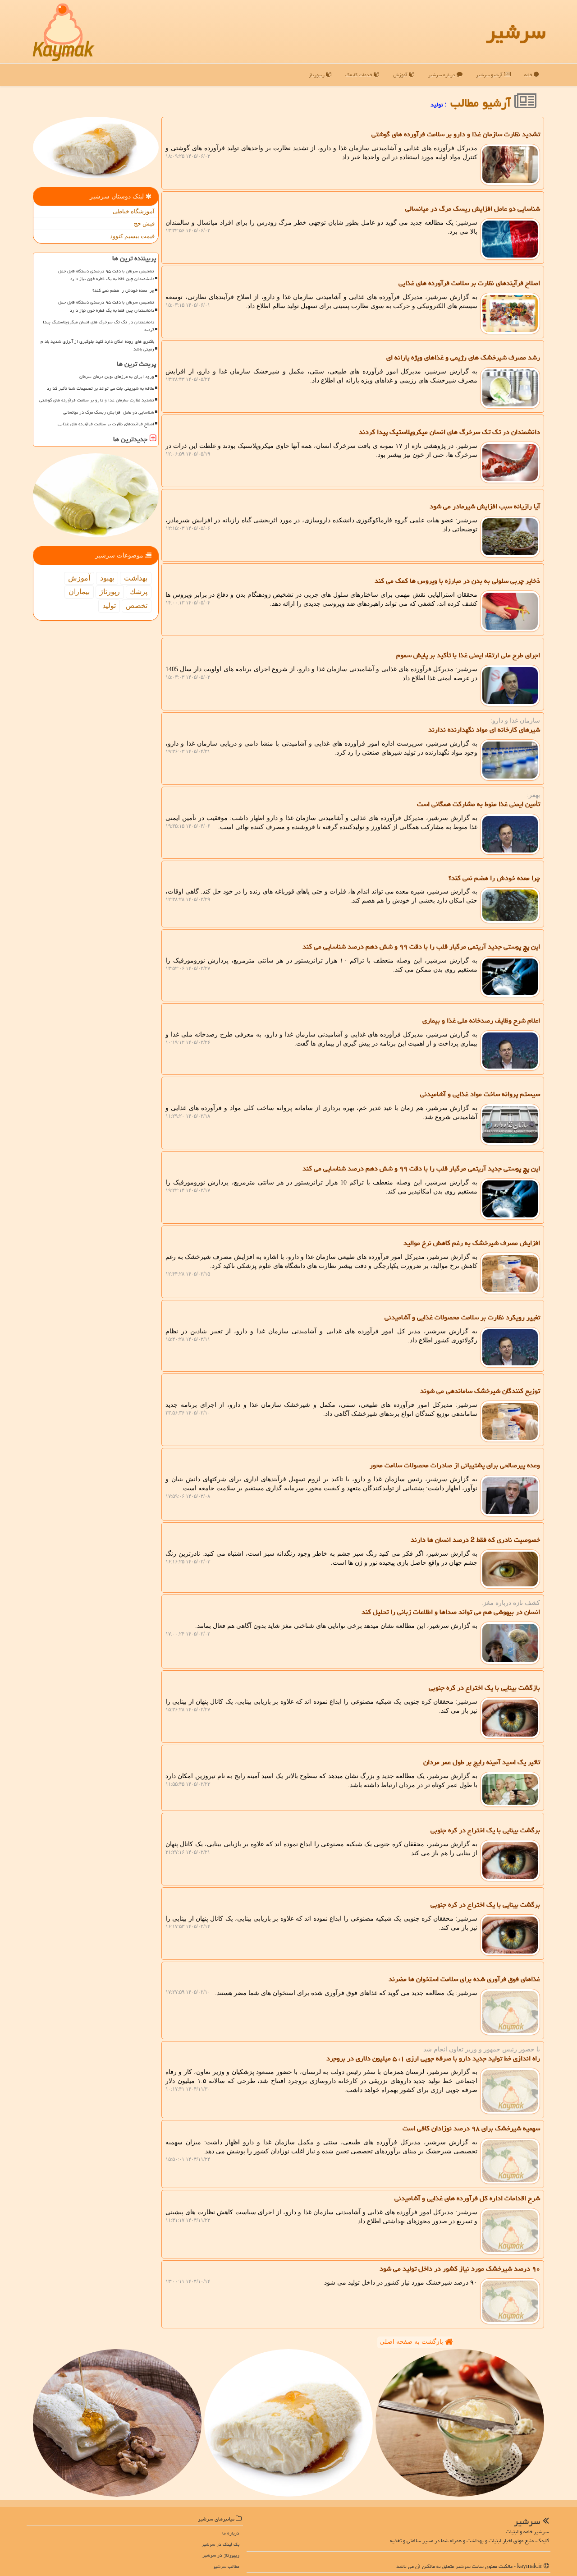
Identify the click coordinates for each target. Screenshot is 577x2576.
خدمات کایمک (359, 75)
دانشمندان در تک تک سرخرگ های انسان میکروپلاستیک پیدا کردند (98, 326)
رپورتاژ (110, 592)
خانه (529, 75)
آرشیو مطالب (482, 103)
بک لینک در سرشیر (220, 2544)
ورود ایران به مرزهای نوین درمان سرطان (117, 377)
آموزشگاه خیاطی (134, 211)
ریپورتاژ (317, 75)
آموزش (401, 75)
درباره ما (231, 2533)
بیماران (79, 592)
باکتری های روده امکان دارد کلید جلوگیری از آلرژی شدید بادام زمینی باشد (97, 345)
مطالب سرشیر (226, 2566)
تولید (109, 606)
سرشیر (516, 32)
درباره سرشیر (442, 75)
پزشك (139, 592)
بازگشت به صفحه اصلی (412, 2342)
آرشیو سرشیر (490, 75)
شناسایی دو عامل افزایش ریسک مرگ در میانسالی (109, 412)
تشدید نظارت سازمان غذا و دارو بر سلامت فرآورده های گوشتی (97, 400)
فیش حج (144, 223)
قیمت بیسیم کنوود (132, 236)
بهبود (107, 578)
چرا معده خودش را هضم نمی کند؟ (123, 290)
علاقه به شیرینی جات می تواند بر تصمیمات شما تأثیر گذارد (101, 388)
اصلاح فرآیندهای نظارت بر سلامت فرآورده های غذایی (106, 424)
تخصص (137, 606)
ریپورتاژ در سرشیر (221, 2555)
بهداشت (136, 578)
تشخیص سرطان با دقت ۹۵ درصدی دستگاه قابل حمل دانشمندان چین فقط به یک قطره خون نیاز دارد (106, 275)
